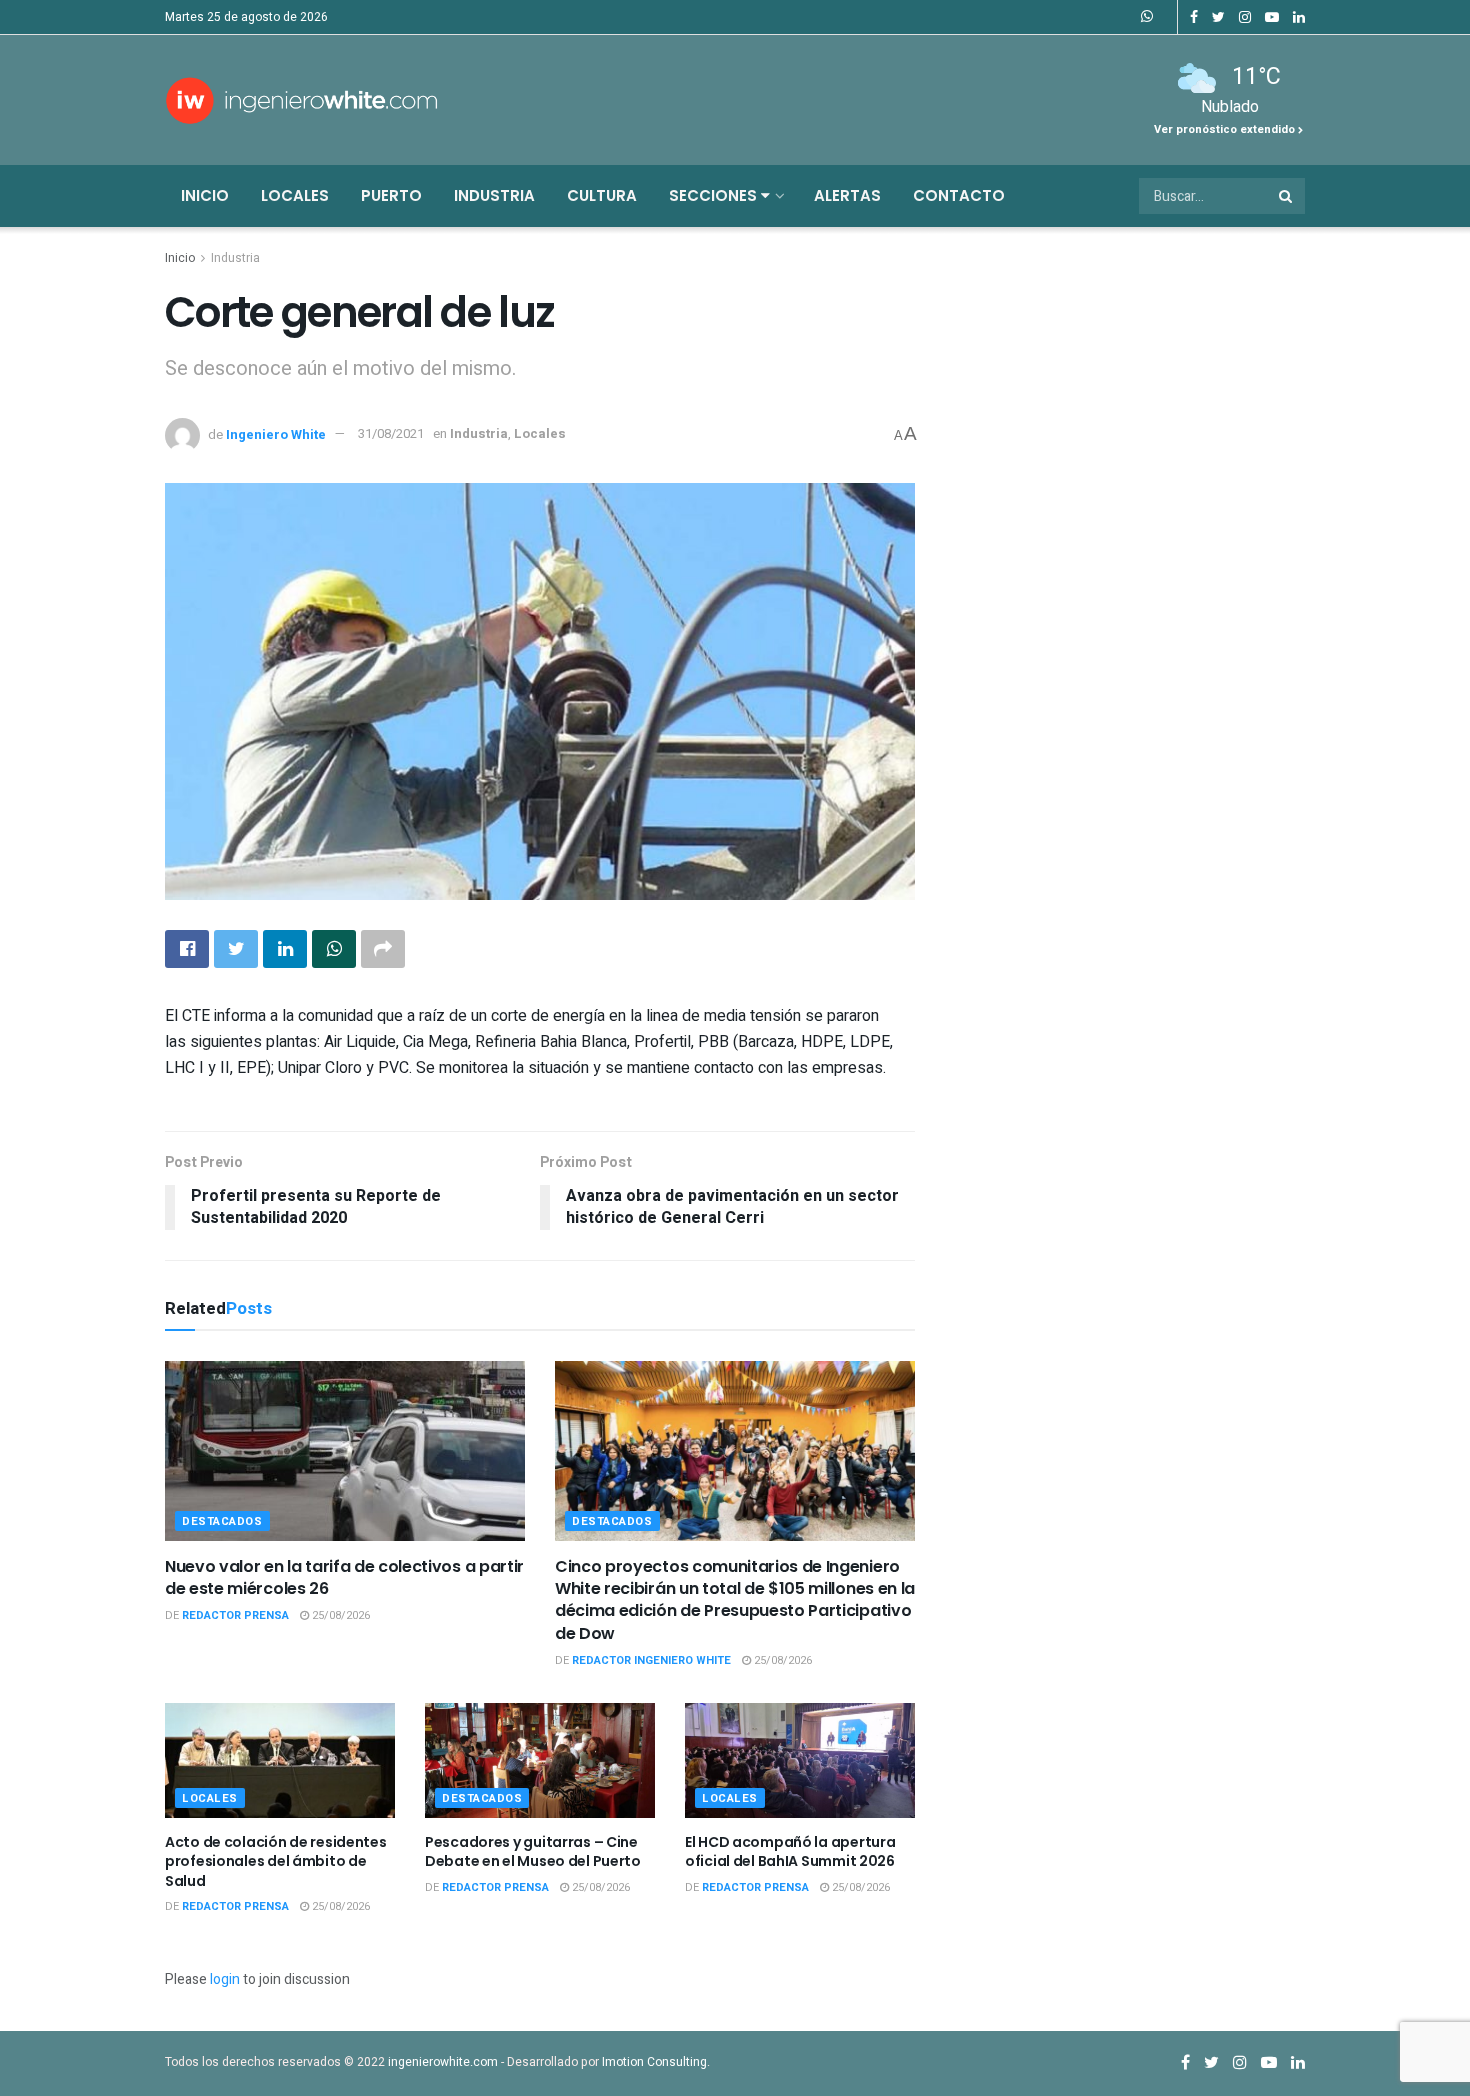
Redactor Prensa (235, 1615)
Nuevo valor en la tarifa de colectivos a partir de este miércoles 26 (344, 1577)
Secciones (715, 195)
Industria (494, 195)
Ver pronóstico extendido (1226, 129)
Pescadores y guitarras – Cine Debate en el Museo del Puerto (533, 1852)
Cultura (602, 195)
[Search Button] (1287, 196)
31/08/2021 (391, 433)
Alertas (847, 195)
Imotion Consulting (654, 2062)
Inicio (205, 195)
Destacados (222, 1521)
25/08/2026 (339, 1615)
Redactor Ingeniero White (651, 1660)
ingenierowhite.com (443, 2062)
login (225, 1979)
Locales (295, 195)
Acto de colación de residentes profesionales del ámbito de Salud (276, 1861)
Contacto (959, 195)
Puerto (391, 195)
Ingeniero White (276, 433)
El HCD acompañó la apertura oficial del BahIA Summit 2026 (790, 1852)
